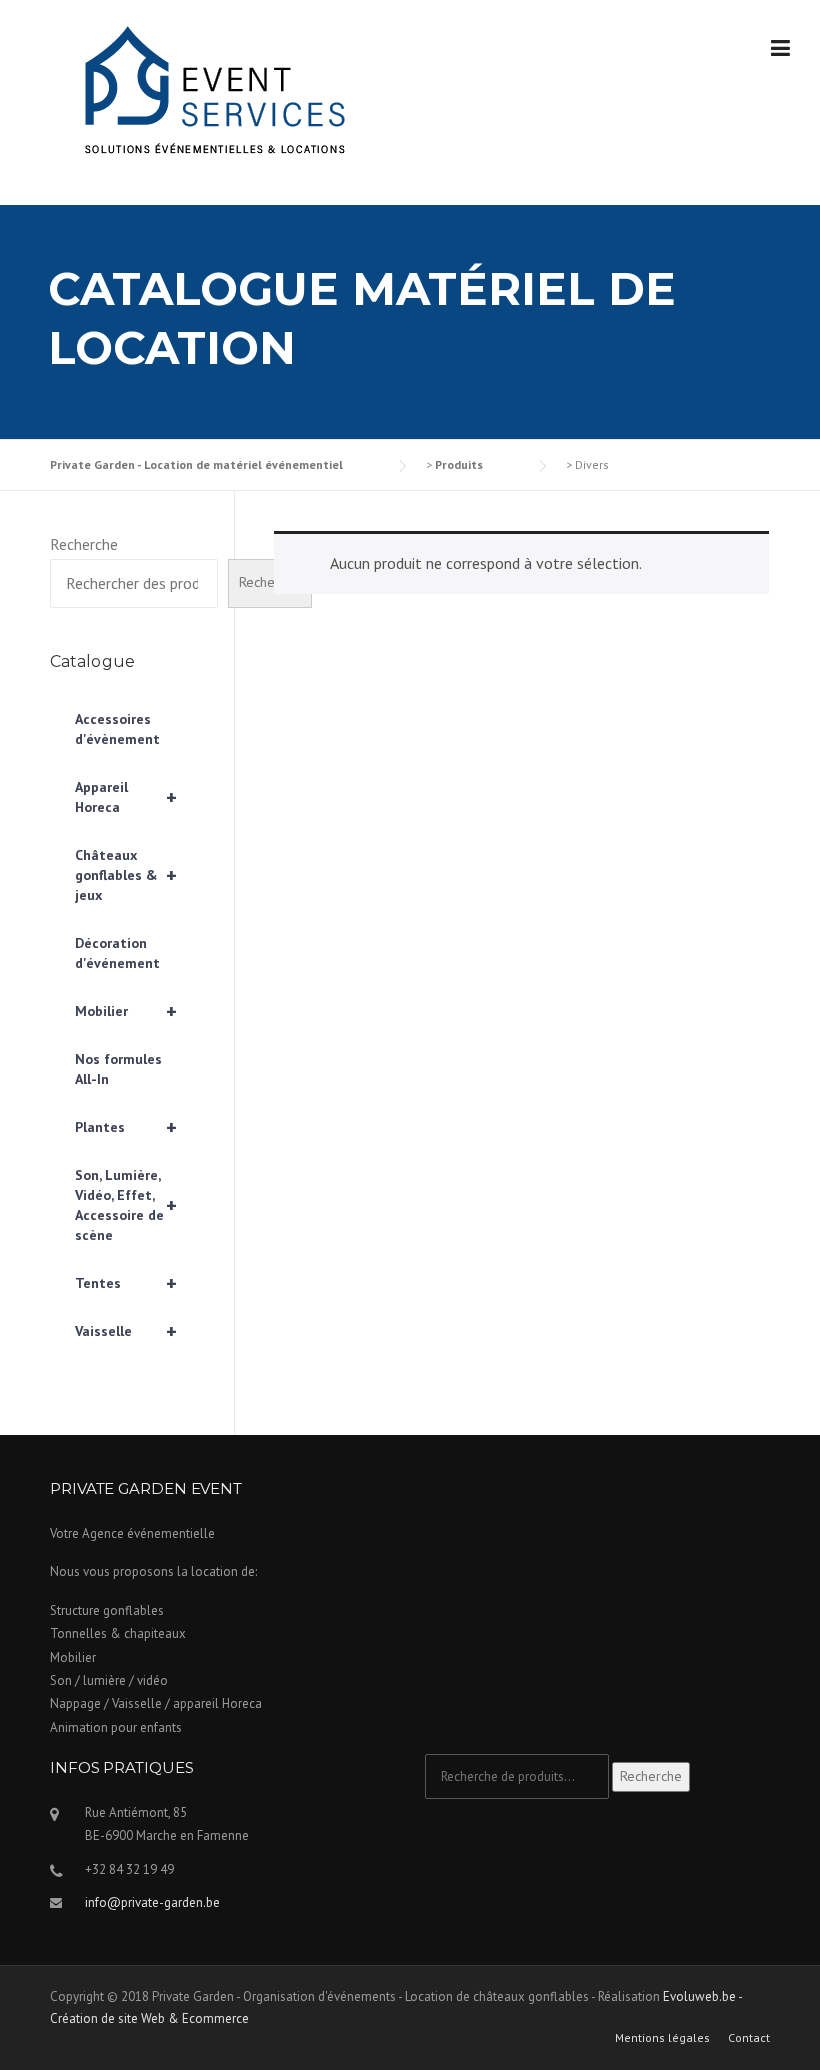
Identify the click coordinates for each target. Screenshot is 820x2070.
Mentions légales (662, 2038)
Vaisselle (126, 1331)
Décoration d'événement (117, 953)
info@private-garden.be (152, 1902)
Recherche (84, 544)
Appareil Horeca (126, 797)
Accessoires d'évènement (117, 729)
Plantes (126, 1127)
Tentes (126, 1283)
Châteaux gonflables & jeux (126, 875)
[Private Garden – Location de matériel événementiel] (210, 93)
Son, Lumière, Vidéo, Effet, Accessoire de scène (126, 1205)
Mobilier (126, 1011)
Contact (749, 2038)
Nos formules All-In (118, 1069)
